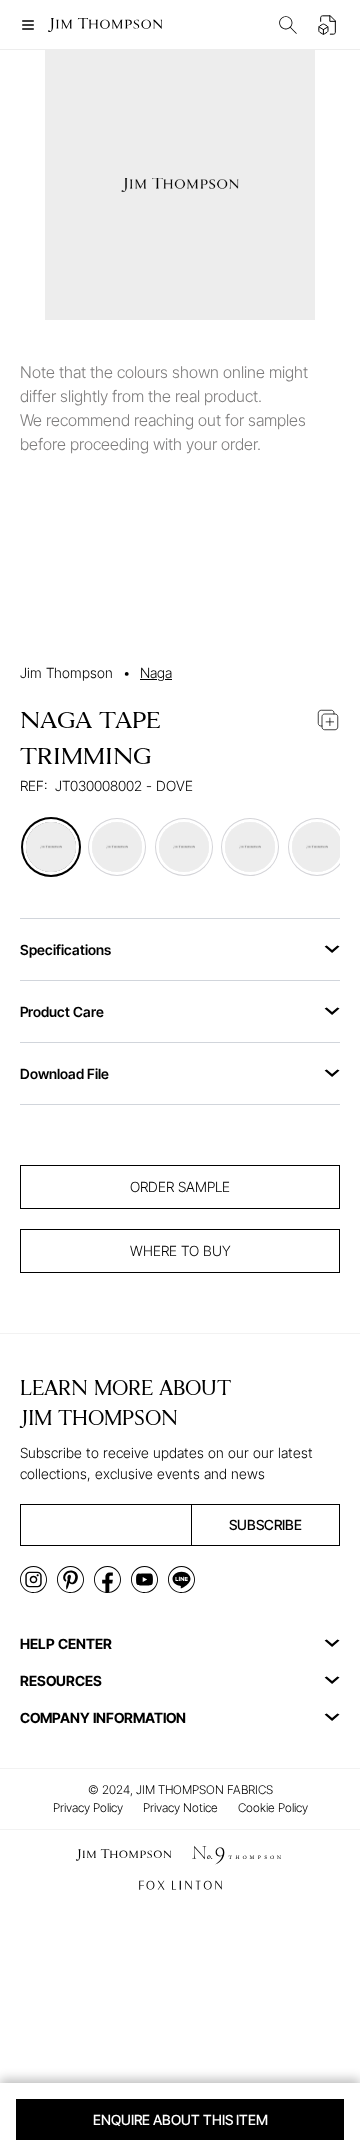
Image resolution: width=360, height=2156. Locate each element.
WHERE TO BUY (180, 1250)
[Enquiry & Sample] (328, 25)
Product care (62, 1011)
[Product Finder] (288, 25)
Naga (156, 672)
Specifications (65, 949)
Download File (64, 1073)
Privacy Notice (180, 1807)
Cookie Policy (273, 1807)
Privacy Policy (88, 1807)
